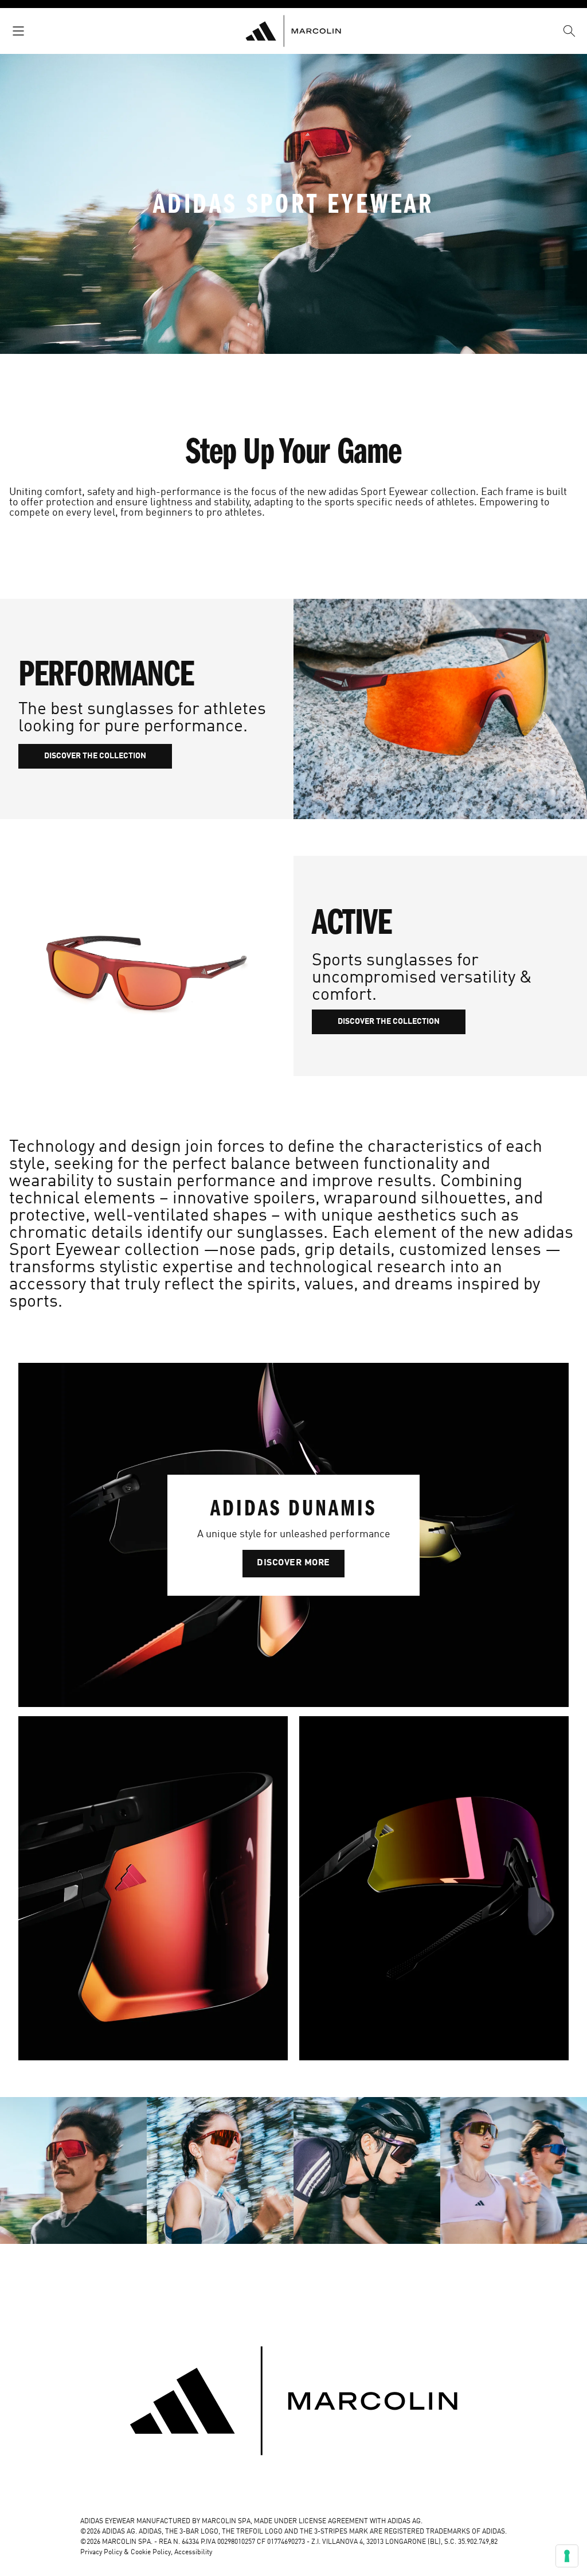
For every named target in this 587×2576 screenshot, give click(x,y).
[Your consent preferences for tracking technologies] (567, 2556)
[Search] (569, 31)
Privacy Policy (101, 2552)
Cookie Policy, (152, 2552)
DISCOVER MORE (293, 1563)
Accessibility (193, 2552)
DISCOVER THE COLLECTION (95, 756)
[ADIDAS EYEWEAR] (293, 31)
